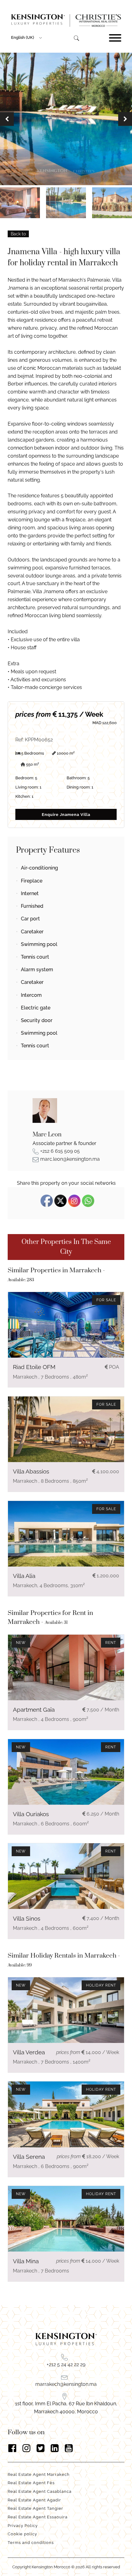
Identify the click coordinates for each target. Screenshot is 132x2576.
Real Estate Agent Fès (31, 2483)
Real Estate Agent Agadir (34, 2500)
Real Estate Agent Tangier (35, 2508)
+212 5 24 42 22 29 (66, 2364)
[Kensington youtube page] (69, 2448)
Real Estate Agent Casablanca (40, 2491)
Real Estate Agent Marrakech (39, 2474)
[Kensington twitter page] (41, 2448)
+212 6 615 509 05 (60, 1151)
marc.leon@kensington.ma (70, 1159)
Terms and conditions (31, 2543)
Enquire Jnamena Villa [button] (66, 815)
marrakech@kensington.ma (66, 2384)
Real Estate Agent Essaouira (38, 2517)
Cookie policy (22, 2534)
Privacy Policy (23, 2526)
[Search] (76, 38)
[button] (7, 119)
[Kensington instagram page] (26, 2448)
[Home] (66, 20)
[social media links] (66, 2448)
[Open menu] (115, 38)
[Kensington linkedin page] (55, 2448)
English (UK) (23, 37)
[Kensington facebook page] (12, 2448)
